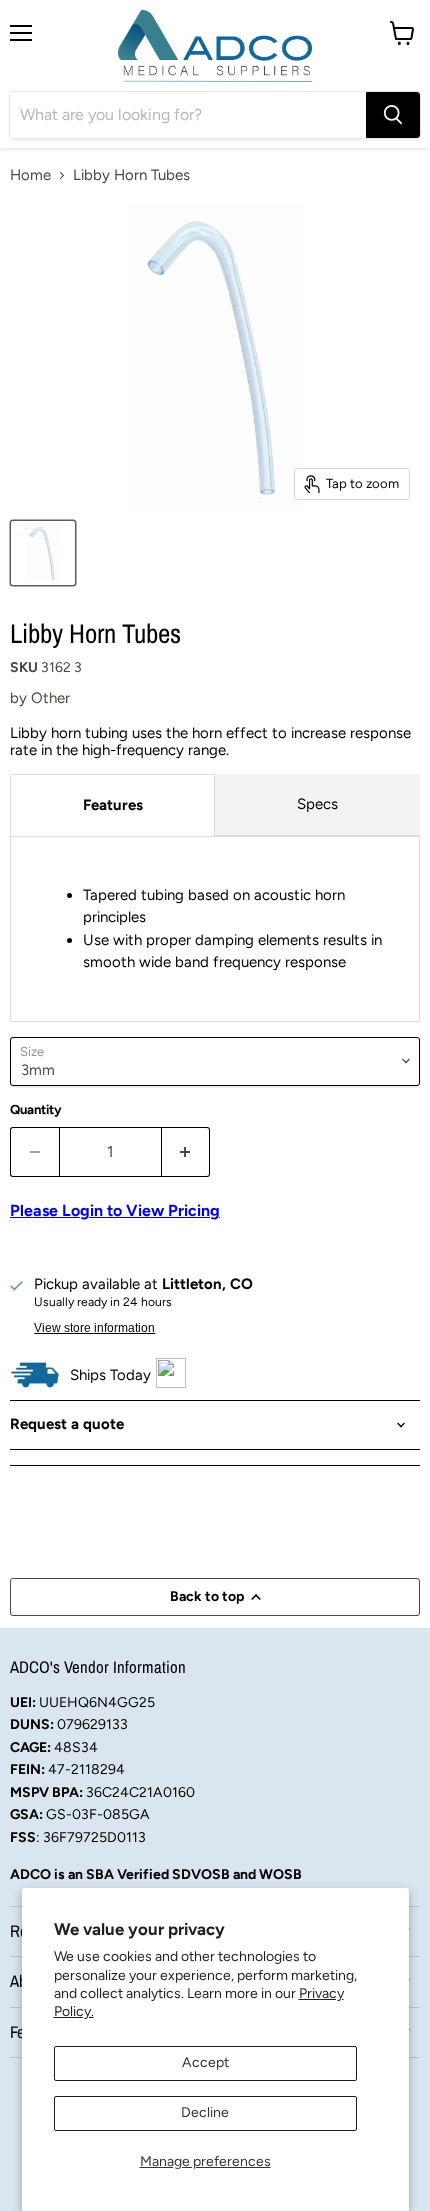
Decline (205, 2112)
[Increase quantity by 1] (186, 1152)
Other (50, 698)
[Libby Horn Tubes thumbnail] (43, 553)
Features (113, 805)
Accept (205, 2062)
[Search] (393, 115)
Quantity (36, 1109)
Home (30, 175)
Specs (317, 804)
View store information (94, 1328)
